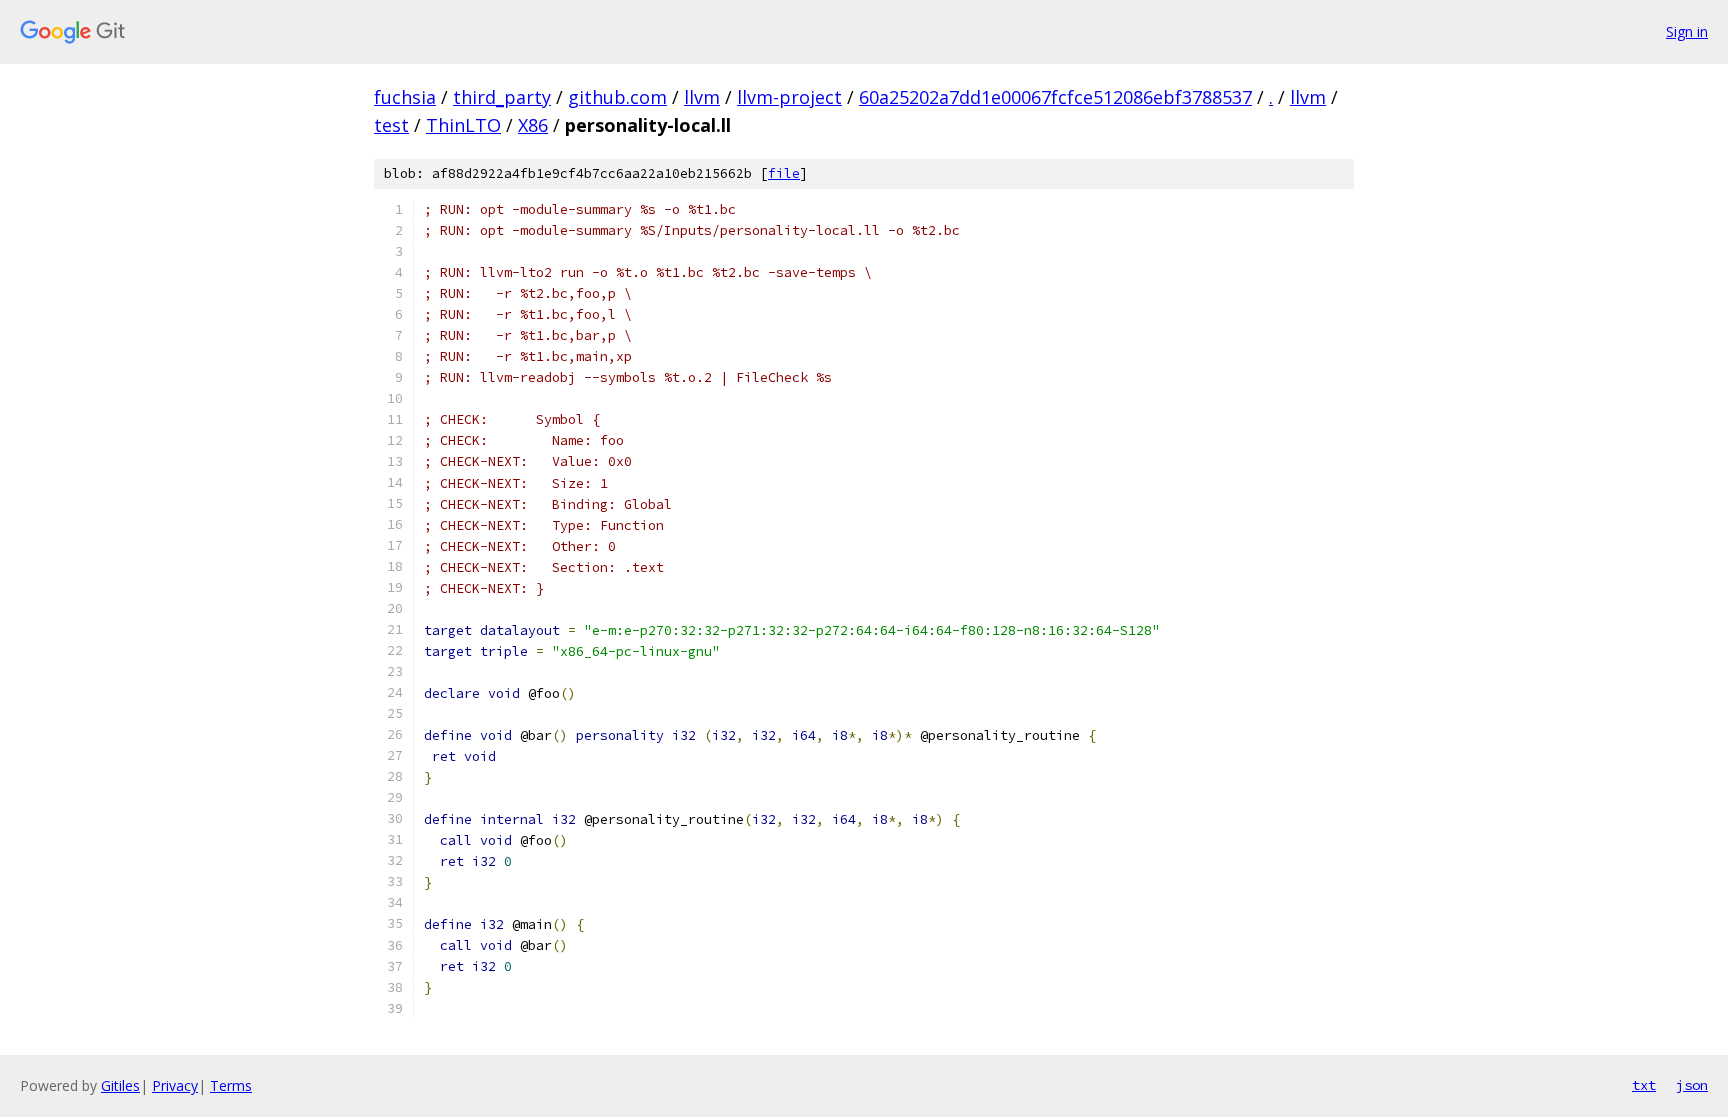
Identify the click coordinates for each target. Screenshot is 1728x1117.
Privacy (175, 1085)
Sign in (1687, 31)
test (391, 125)
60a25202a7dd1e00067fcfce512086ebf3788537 (1055, 97)
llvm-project (789, 97)
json (1692, 1085)
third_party (502, 97)
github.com (617, 97)
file (784, 173)
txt (1644, 1085)
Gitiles (120, 1085)
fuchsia (405, 97)
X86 (533, 125)
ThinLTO (463, 125)
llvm (702, 97)
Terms (231, 1085)
